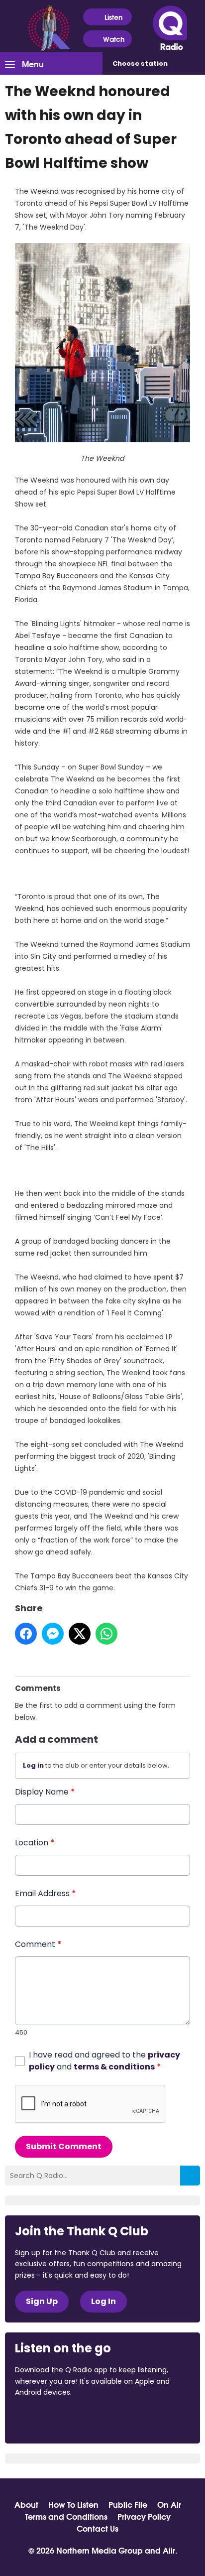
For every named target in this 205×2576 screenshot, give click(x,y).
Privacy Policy (144, 2516)
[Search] (190, 2176)
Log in (33, 1765)
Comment (38, 1944)
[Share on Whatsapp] (106, 1634)
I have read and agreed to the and (104, 2061)
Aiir (169, 2550)
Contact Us (98, 2528)
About (26, 2504)
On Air (169, 2504)
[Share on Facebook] (26, 1634)
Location (35, 1843)
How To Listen (73, 2504)
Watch (114, 39)
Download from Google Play (137, 2419)
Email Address (46, 1893)
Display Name (45, 1792)
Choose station (140, 64)
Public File (128, 2504)
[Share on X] (80, 1634)
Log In (103, 2301)
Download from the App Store (54, 2419)
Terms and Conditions (66, 2516)
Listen (113, 17)
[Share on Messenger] (53, 1634)
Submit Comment (64, 2146)
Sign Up (42, 2301)
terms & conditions (114, 2067)
